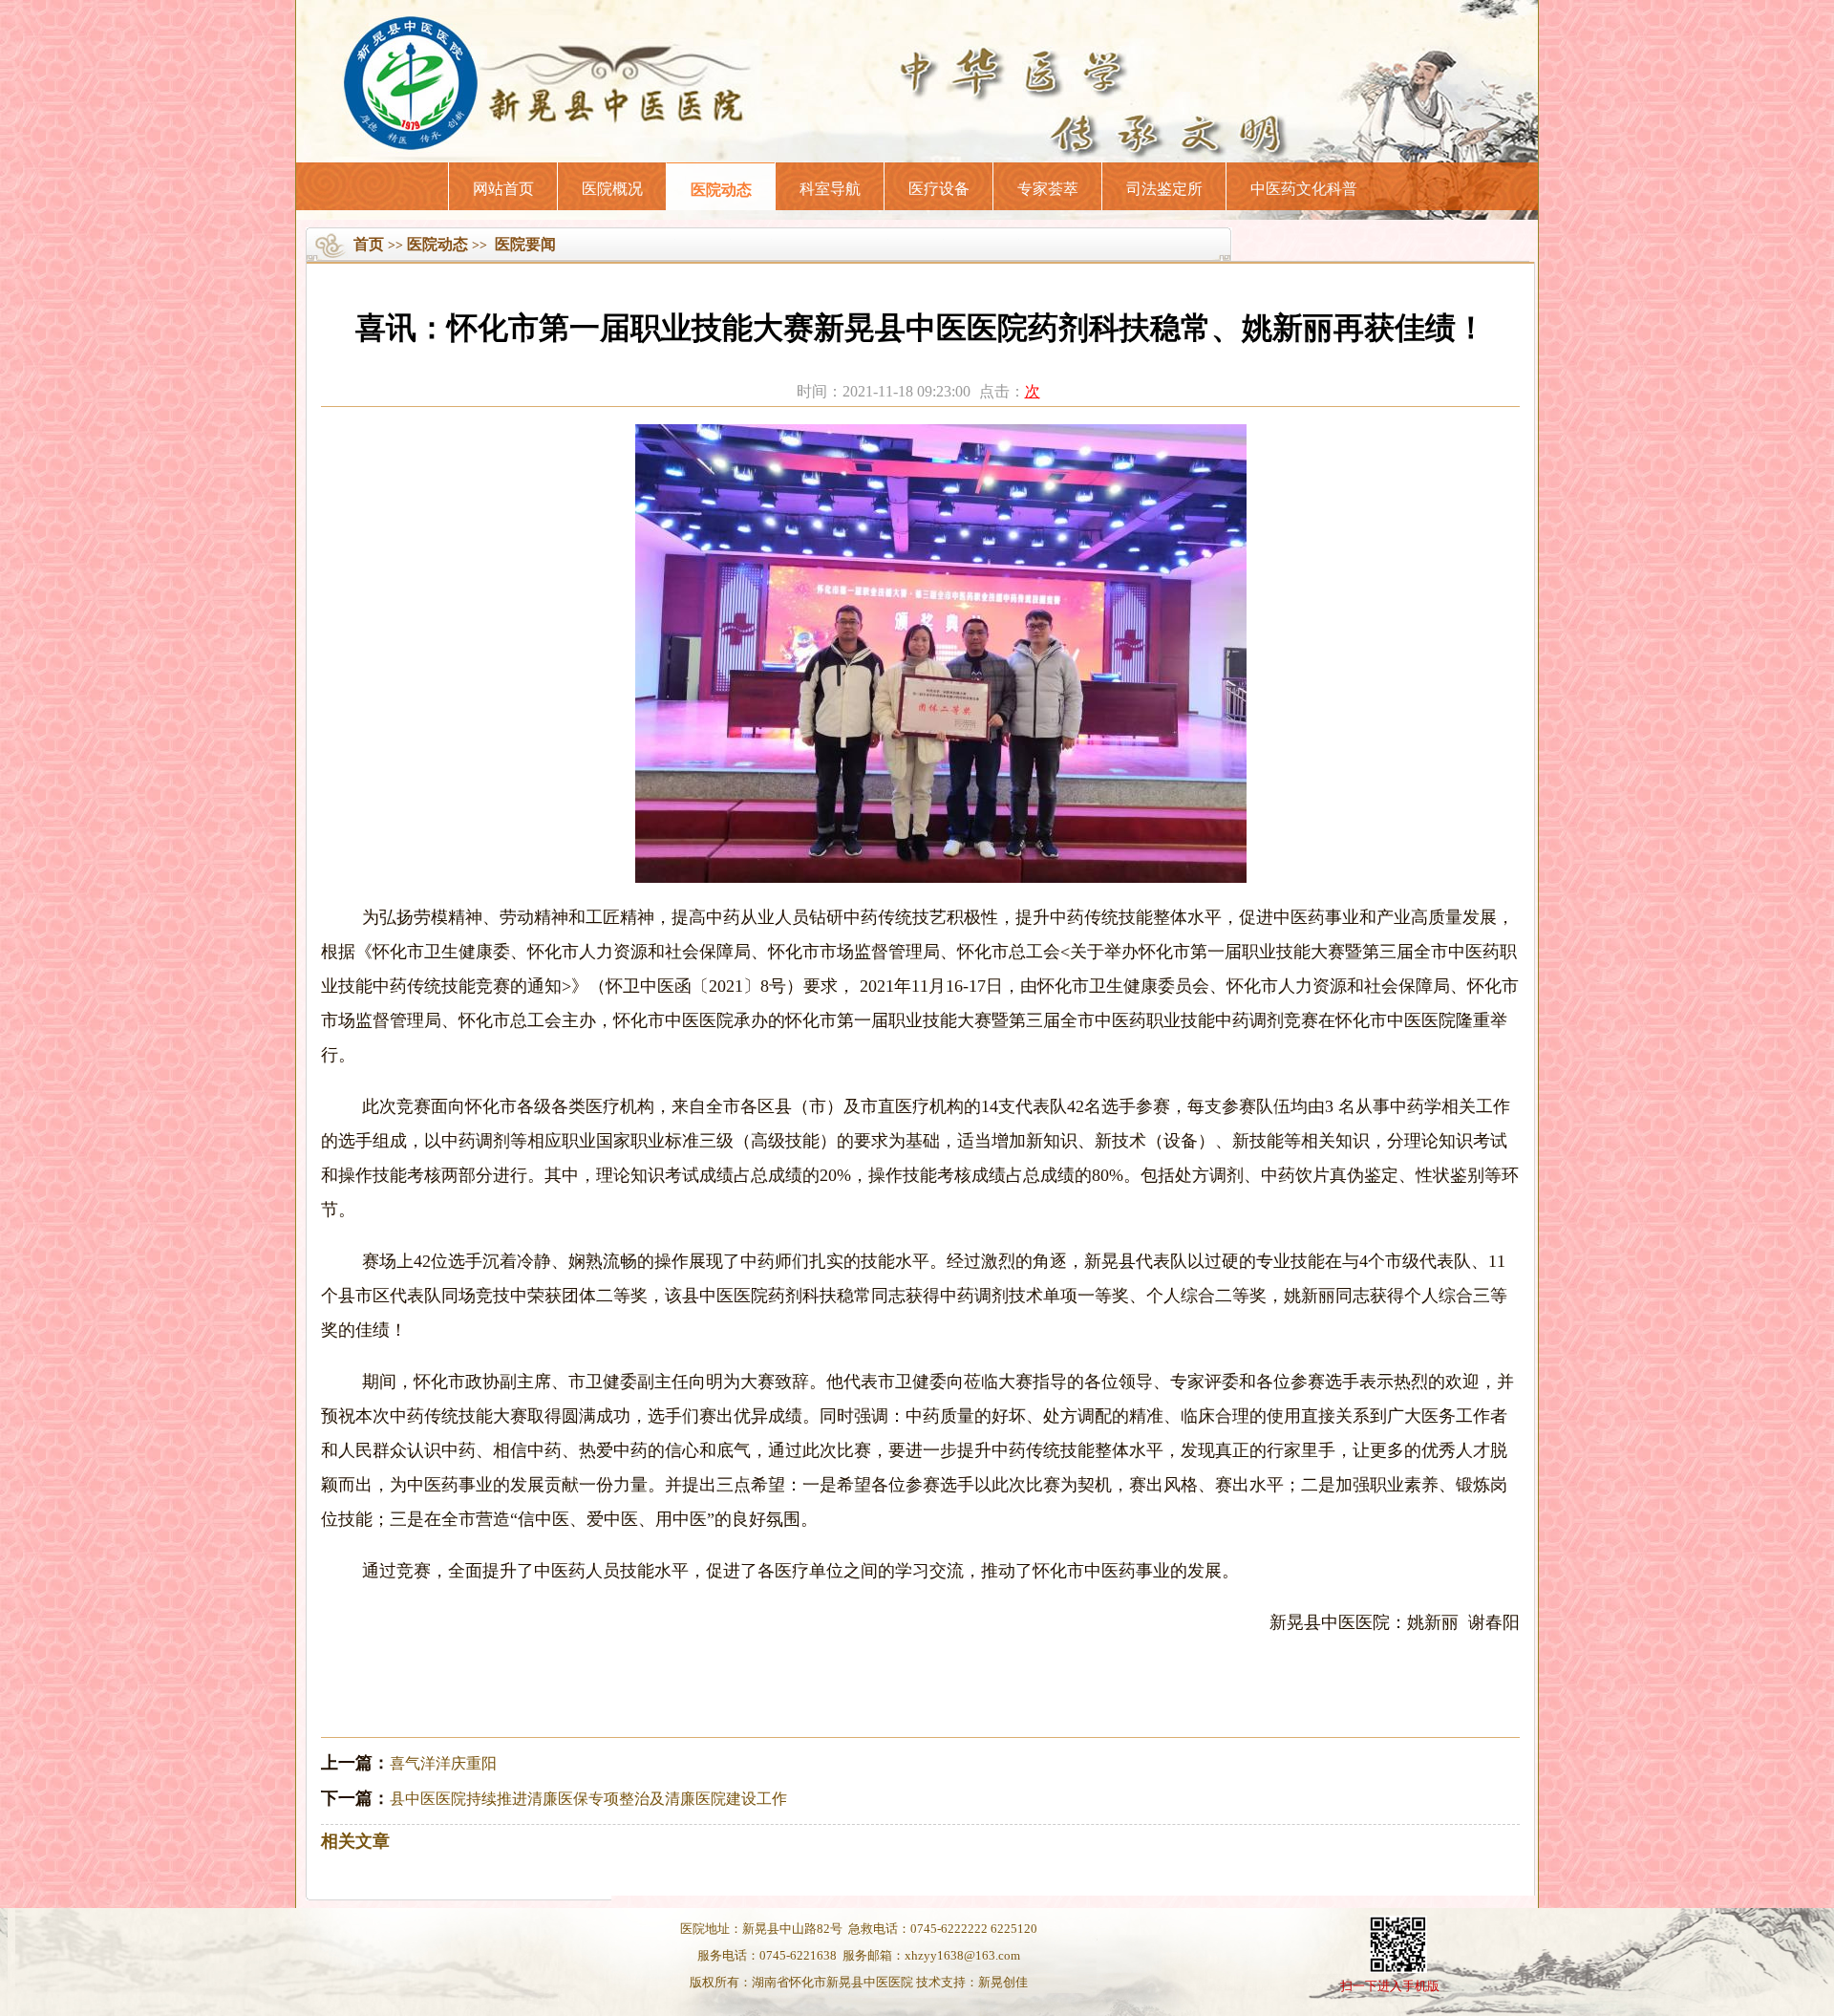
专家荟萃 (1048, 189)
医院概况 (612, 189)
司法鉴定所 (1164, 189)
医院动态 (721, 190)
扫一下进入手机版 (1390, 1986)
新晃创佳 (1003, 1982)
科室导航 (830, 189)
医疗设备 (939, 189)
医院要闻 (525, 244)
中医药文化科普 (1304, 189)
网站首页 (503, 189)
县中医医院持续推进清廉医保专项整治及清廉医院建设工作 (588, 1799)
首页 (369, 244)
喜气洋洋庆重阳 (443, 1763)
